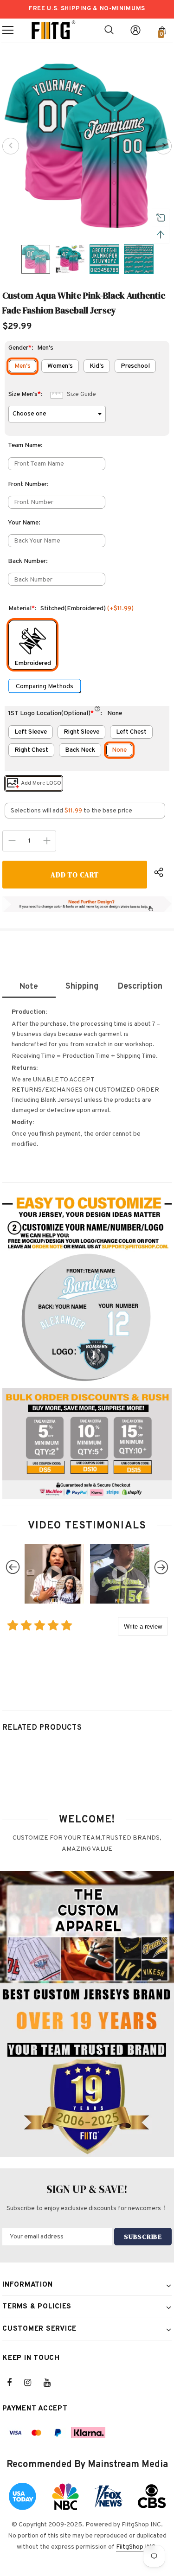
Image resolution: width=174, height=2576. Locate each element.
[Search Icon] (109, 30)
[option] (87, 146)
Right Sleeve (81, 732)
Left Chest (131, 732)
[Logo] (53, 30)
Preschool (135, 366)
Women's (60, 366)
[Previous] (11, 146)
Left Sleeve (31, 732)
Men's (23, 366)
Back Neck (80, 750)
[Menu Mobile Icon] (8, 30)
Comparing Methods (45, 687)
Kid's (97, 366)
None (119, 750)
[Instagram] (32, 2383)
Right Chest (31, 750)
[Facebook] (15, 2383)
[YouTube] (52, 2383)
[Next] (163, 146)
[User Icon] (135, 30)
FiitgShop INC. (137, 2547)
